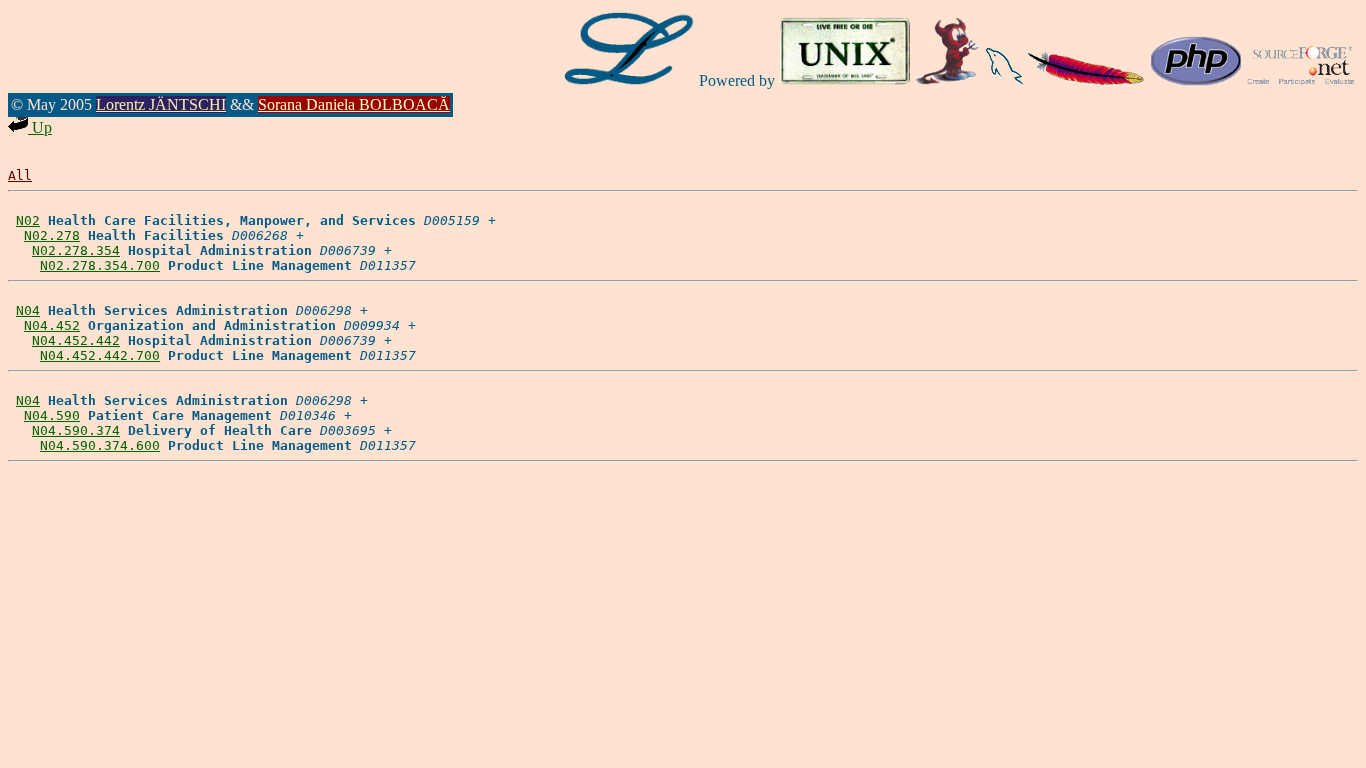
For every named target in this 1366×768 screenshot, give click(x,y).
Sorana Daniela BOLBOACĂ (354, 104)
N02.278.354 (76, 250)
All (20, 175)
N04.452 (52, 325)
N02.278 (52, 235)
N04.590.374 (76, 430)
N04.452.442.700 (100, 355)
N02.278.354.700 (100, 265)
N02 (28, 220)
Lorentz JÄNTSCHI (161, 104)
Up (40, 127)
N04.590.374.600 (100, 445)
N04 (28, 310)
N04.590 (52, 415)
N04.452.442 (76, 340)
